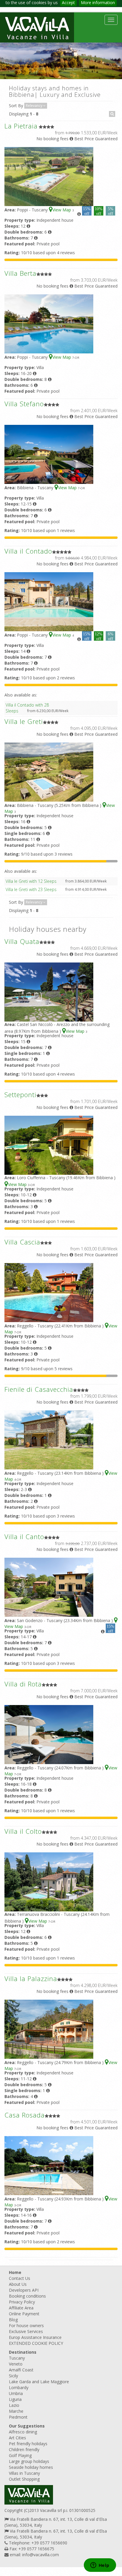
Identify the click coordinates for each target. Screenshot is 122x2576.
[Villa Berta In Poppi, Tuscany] (49, 323)
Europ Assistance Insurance (35, 2337)
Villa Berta (20, 273)
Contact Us (20, 2278)
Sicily (13, 2376)
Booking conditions (27, 2296)
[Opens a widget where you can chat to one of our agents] (100, 2566)
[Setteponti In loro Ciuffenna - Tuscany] (49, 1145)
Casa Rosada (25, 2115)
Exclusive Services (26, 2331)
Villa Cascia (22, 1242)
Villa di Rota (23, 1684)
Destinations (23, 2352)
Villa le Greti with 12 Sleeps (31, 881)
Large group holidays (29, 2461)
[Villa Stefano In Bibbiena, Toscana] (49, 454)
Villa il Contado (28, 551)
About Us (18, 2284)
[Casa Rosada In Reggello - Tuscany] (49, 2165)
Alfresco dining (23, 2432)
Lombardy (19, 2387)
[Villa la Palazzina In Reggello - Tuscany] (49, 2028)
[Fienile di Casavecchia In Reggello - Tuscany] (49, 1439)
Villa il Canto (24, 1536)
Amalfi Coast (21, 2370)
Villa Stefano (24, 404)
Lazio (14, 2405)
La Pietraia (21, 126)
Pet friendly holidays (28, 2444)
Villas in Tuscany (24, 2473)
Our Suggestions (27, 2426)
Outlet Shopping (24, 2479)
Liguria (15, 2399)
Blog (13, 2320)
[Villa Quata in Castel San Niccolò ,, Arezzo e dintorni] (49, 991)
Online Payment (24, 2314)
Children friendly (24, 2449)
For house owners (26, 2325)
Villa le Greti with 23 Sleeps (31, 889)
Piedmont (18, 2417)
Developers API (24, 2290)
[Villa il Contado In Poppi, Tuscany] (49, 601)
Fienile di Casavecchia (39, 1389)
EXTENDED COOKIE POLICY (36, 2343)
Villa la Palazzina (31, 1978)
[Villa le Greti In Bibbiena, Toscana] (49, 771)
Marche (16, 2411)
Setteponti (20, 1094)
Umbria (16, 2393)
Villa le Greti (24, 721)
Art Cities (17, 2438)
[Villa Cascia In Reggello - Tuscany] (49, 1292)
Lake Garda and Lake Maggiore (39, 2382)
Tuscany (17, 2358)
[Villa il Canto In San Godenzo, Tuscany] (49, 1586)
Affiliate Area (21, 2308)
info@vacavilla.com (41, 2555)
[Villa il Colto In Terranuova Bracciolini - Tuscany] (49, 1881)
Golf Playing (20, 2455)
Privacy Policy (22, 2302)
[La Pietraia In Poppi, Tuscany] (49, 176)
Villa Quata (22, 941)
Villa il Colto (23, 1831)
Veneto (16, 2364)
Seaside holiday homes (31, 2467)
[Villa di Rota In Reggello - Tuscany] (49, 1734)
